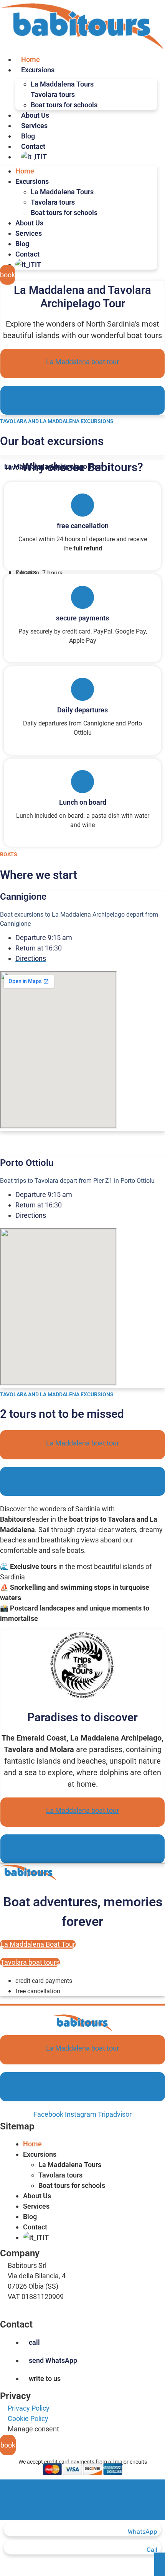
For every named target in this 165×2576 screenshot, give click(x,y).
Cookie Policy (28, 2418)
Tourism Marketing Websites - (83, 2492)
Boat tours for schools (64, 105)
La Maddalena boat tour (82, 362)
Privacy (15, 2396)
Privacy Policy (29, 2408)
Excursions (38, 70)
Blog (28, 136)
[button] (82, 2126)
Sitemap (17, 2126)
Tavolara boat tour (83, 399)
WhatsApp (143, 2532)
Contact (33, 146)
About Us (35, 115)
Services (34, 126)
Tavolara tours (60, 2175)
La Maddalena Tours (70, 2165)
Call (152, 2550)
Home (31, 59)
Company (20, 2253)
